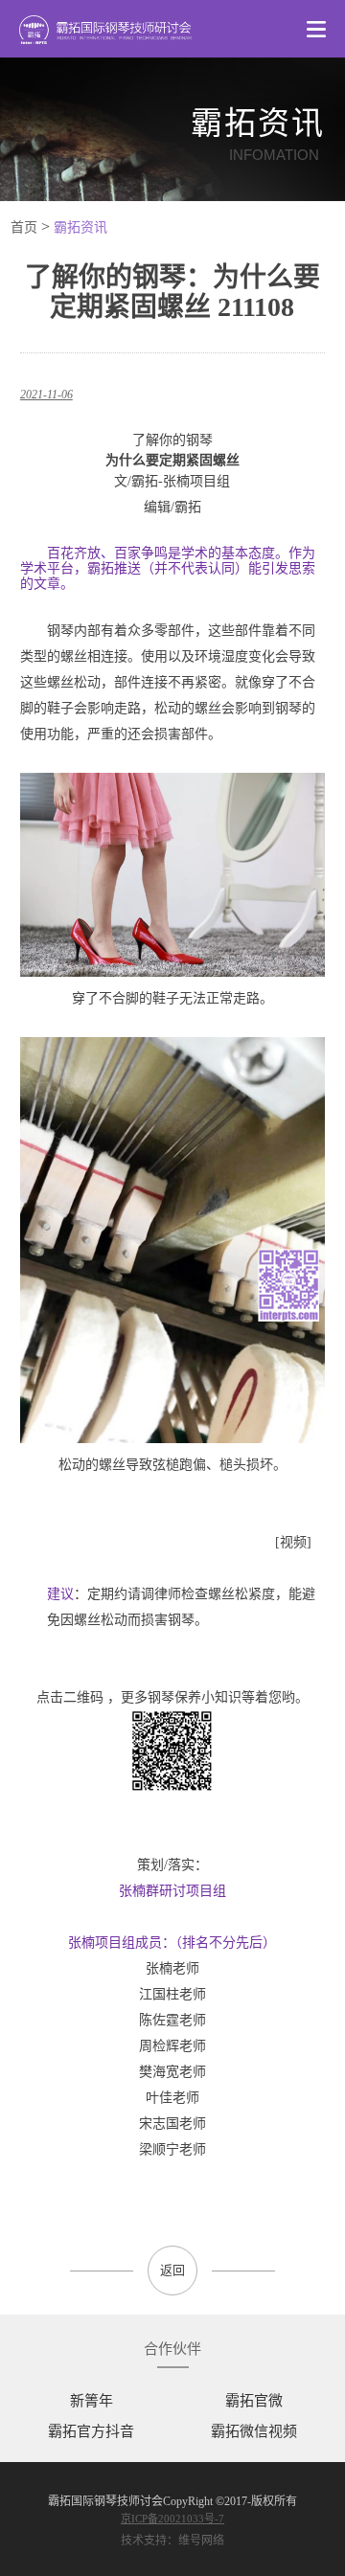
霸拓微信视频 (254, 2431)
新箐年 (92, 2401)
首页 (24, 227)
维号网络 (201, 2541)
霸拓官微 (254, 2401)
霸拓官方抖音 (91, 2431)
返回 (172, 2270)
